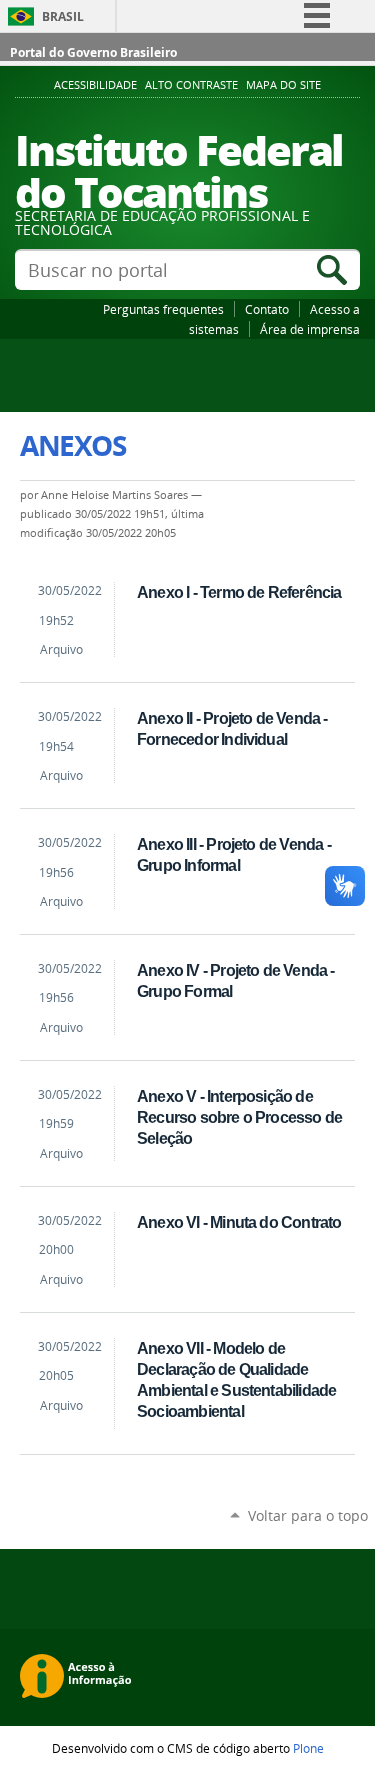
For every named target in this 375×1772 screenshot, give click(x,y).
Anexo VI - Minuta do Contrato (239, 1222)
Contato (267, 309)
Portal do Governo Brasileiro (93, 52)
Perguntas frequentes (163, 309)
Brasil (63, 16)
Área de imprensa (310, 329)
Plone (308, 1748)
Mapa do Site (283, 85)
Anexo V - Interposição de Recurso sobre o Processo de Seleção (239, 1117)
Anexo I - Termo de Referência (239, 592)
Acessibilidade (95, 85)
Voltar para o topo (308, 1515)
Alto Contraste (191, 85)
